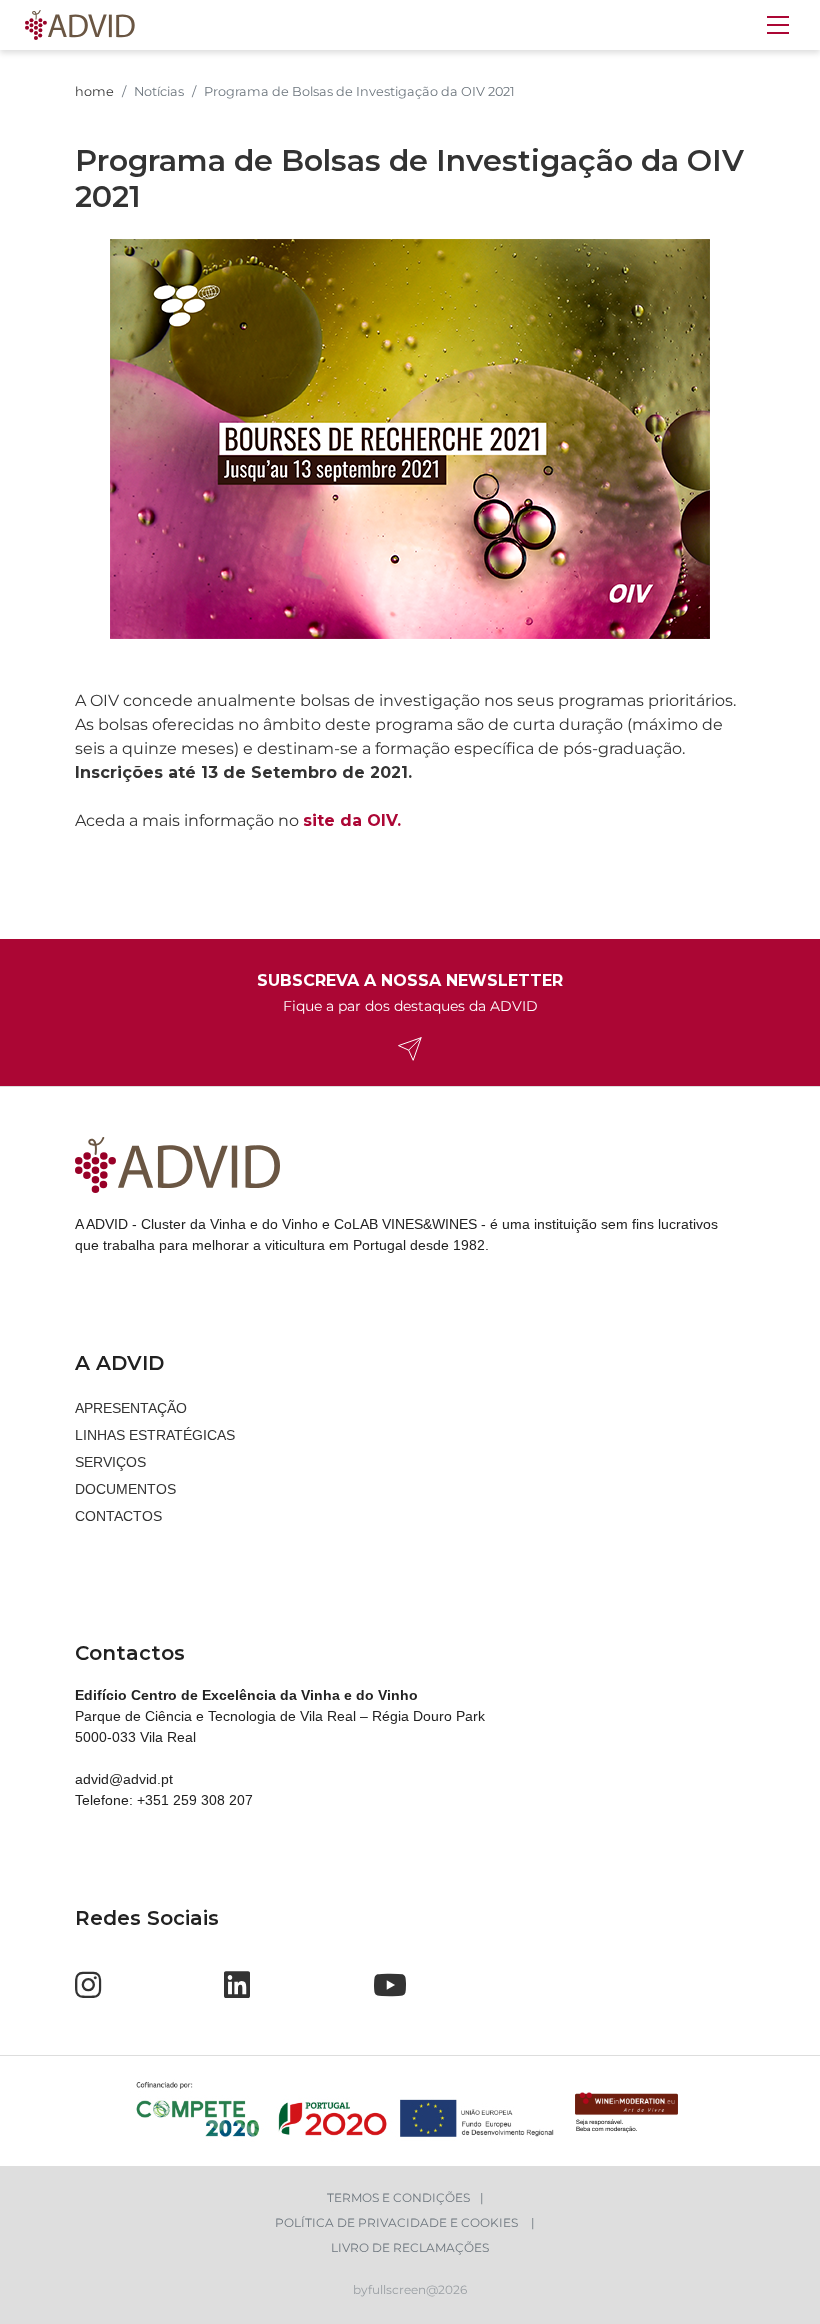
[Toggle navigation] (778, 25)
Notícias (159, 91)
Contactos (118, 1516)
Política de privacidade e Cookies (398, 2222)
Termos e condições (398, 2197)
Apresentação (131, 1408)
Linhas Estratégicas (155, 1435)
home (94, 91)
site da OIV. (352, 820)
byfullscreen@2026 (410, 2289)
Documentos (125, 1489)
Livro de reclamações (410, 2247)
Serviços (110, 1462)
